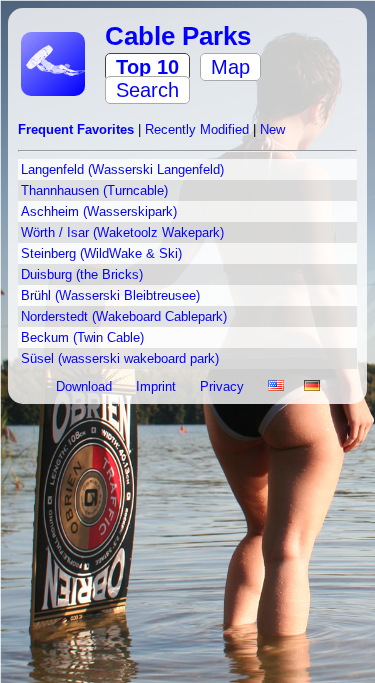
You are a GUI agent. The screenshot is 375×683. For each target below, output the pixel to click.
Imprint (158, 386)
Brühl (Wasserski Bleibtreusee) (110, 295)
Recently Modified (199, 129)
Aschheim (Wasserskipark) (99, 211)
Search (147, 90)
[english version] (276, 386)
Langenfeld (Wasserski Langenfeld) (122, 169)
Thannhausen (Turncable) (94, 190)
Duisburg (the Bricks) (82, 274)
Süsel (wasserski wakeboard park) (120, 358)
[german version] (312, 386)
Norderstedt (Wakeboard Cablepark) (124, 316)
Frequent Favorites (78, 129)
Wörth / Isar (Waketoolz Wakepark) (122, 232)
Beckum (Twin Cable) (82, 337)
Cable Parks (178, 36)
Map (230, 67)
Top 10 (147, 67)
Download (86, 386)
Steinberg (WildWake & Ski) (101, 253)
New (272, 129)
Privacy (224, 386)
